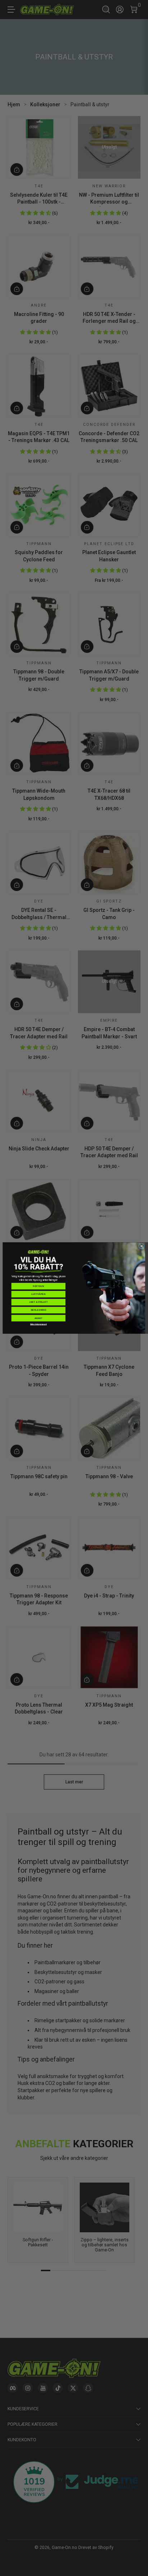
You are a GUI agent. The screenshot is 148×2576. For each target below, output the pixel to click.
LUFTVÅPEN (38, 1294)
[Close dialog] (142, 1246)
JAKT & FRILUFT (38, 1302)
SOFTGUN (38, 1286)
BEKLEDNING (39, 1310)
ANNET (39, 1318)
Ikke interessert (38, 1324)
